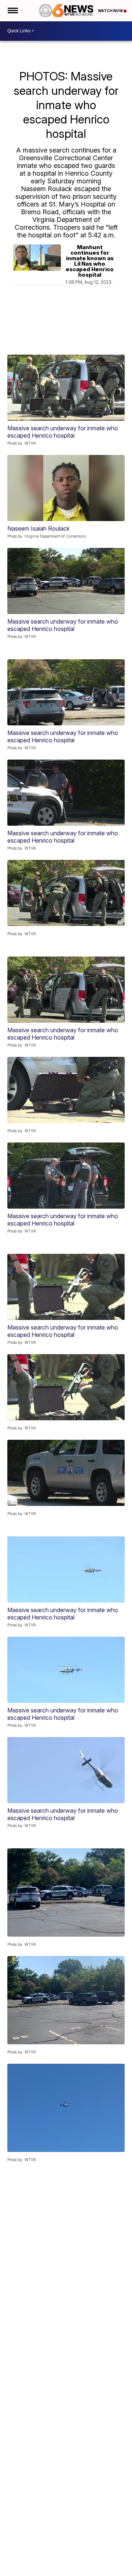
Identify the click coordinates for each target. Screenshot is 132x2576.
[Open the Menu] (12, 11)
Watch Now (111, 11)
